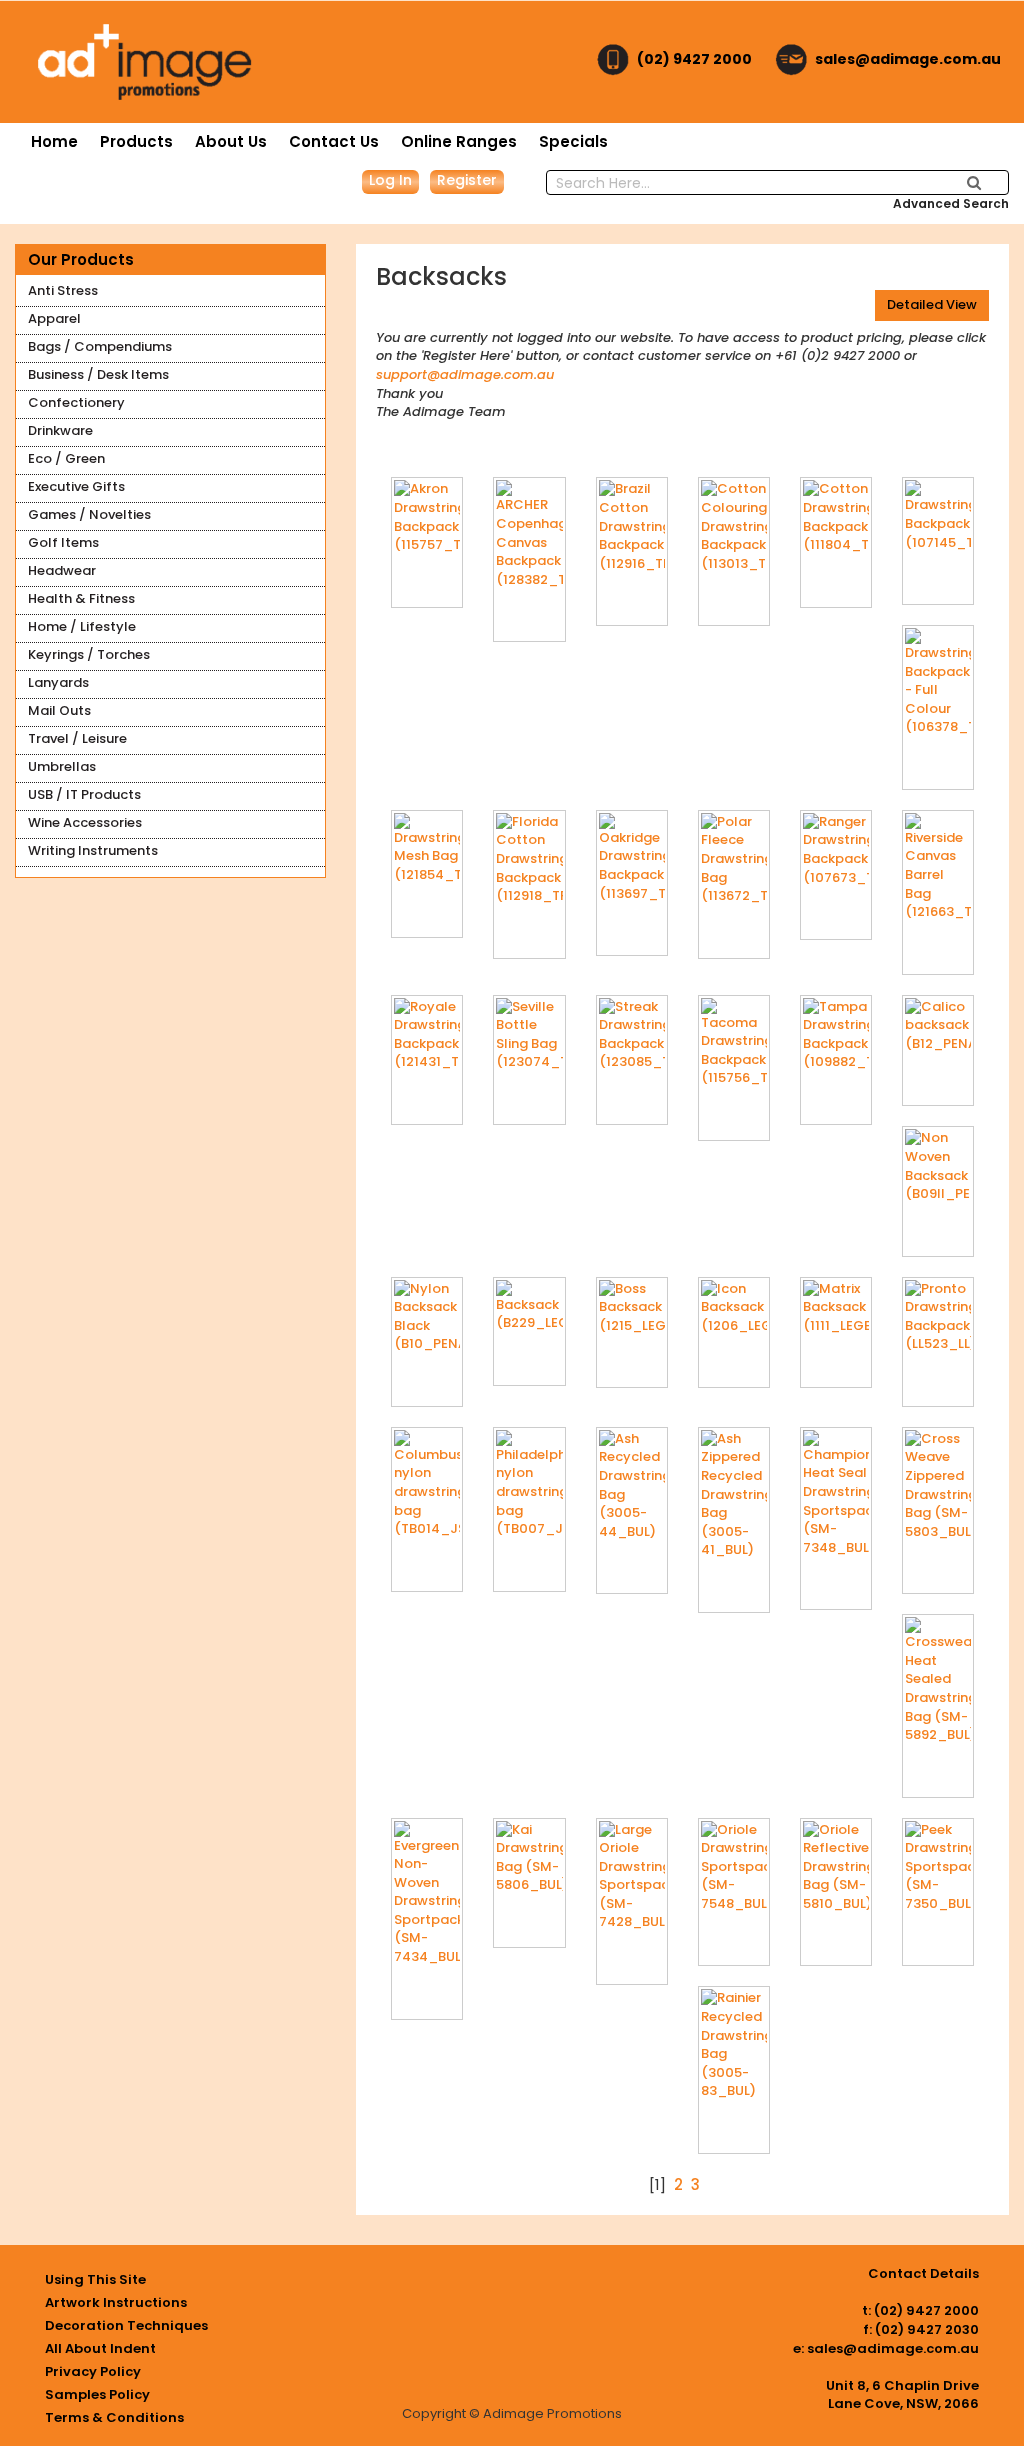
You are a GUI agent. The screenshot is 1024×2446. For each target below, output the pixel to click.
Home (54, 141)
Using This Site (95, 2279)
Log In (390, 180)
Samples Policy (97, 2394)
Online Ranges (459, 141)
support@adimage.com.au (465, 374)
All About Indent (100, 2348)
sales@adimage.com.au (908, 59)
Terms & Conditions (114, 2417)
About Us (231, 141)
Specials (573, 141)
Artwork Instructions (116, 2302)
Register (467, 180)
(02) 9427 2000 (694, 59)
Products (136, 141)
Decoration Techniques (126, 2325)
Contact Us (334, 141)
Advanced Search (951, 203)
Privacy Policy (93, 2371)
